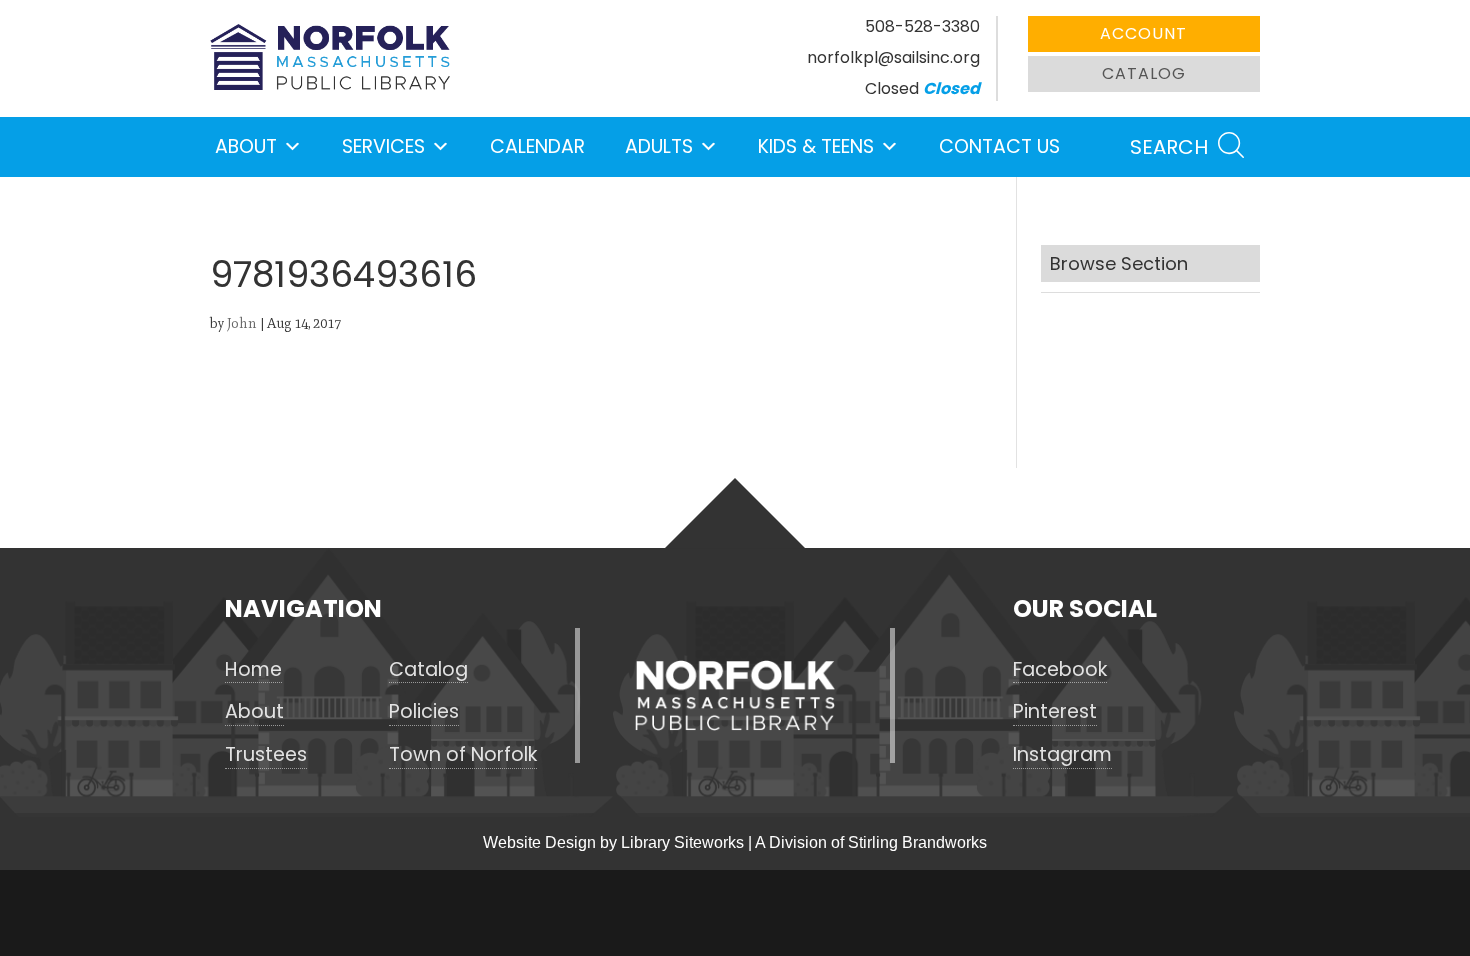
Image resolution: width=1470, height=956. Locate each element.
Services (383, 146)
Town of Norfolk (463, 755)
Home (253, 670)
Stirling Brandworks (917, 842)
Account (1143, 33)
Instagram (1062, 755)
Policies (424, 712)
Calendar (537, 146)
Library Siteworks (682, 842)
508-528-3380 (922, 26)
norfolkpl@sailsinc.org (893, 57)
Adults (659, 146)
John (242, 323)
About (246, 146)
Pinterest (1055, 712)
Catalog (1144, 73)
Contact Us (999, 146)
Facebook (1060, 670)
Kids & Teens (816, 146)
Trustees (266, 755)
